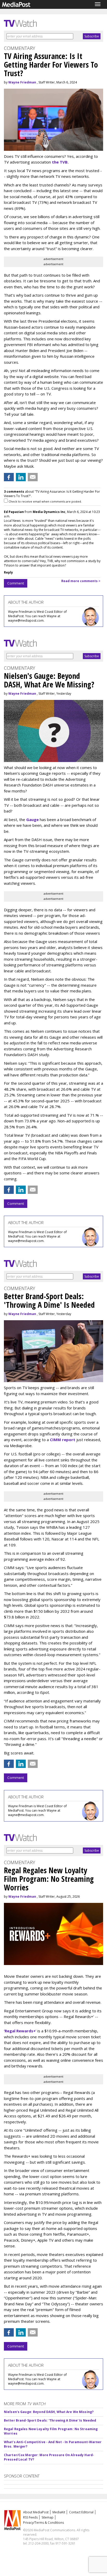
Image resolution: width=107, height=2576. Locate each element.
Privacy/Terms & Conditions (44, 2523)
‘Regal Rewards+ (20, 2031)
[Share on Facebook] (9, 477)
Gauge (32, 819)
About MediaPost (36, 2512)
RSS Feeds (30, 2517)
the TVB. (60, 162)
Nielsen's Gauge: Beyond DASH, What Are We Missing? (49, 2412)
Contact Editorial (81, 2512)
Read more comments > (81, 581)
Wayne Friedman (22, 82)
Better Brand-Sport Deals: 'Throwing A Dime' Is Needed (50, 2420)
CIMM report (63, 1440)
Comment (16, 583)
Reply (8, 572)
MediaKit (59, 2512)
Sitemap (48, 2517)
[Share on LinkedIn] (21, 477)
